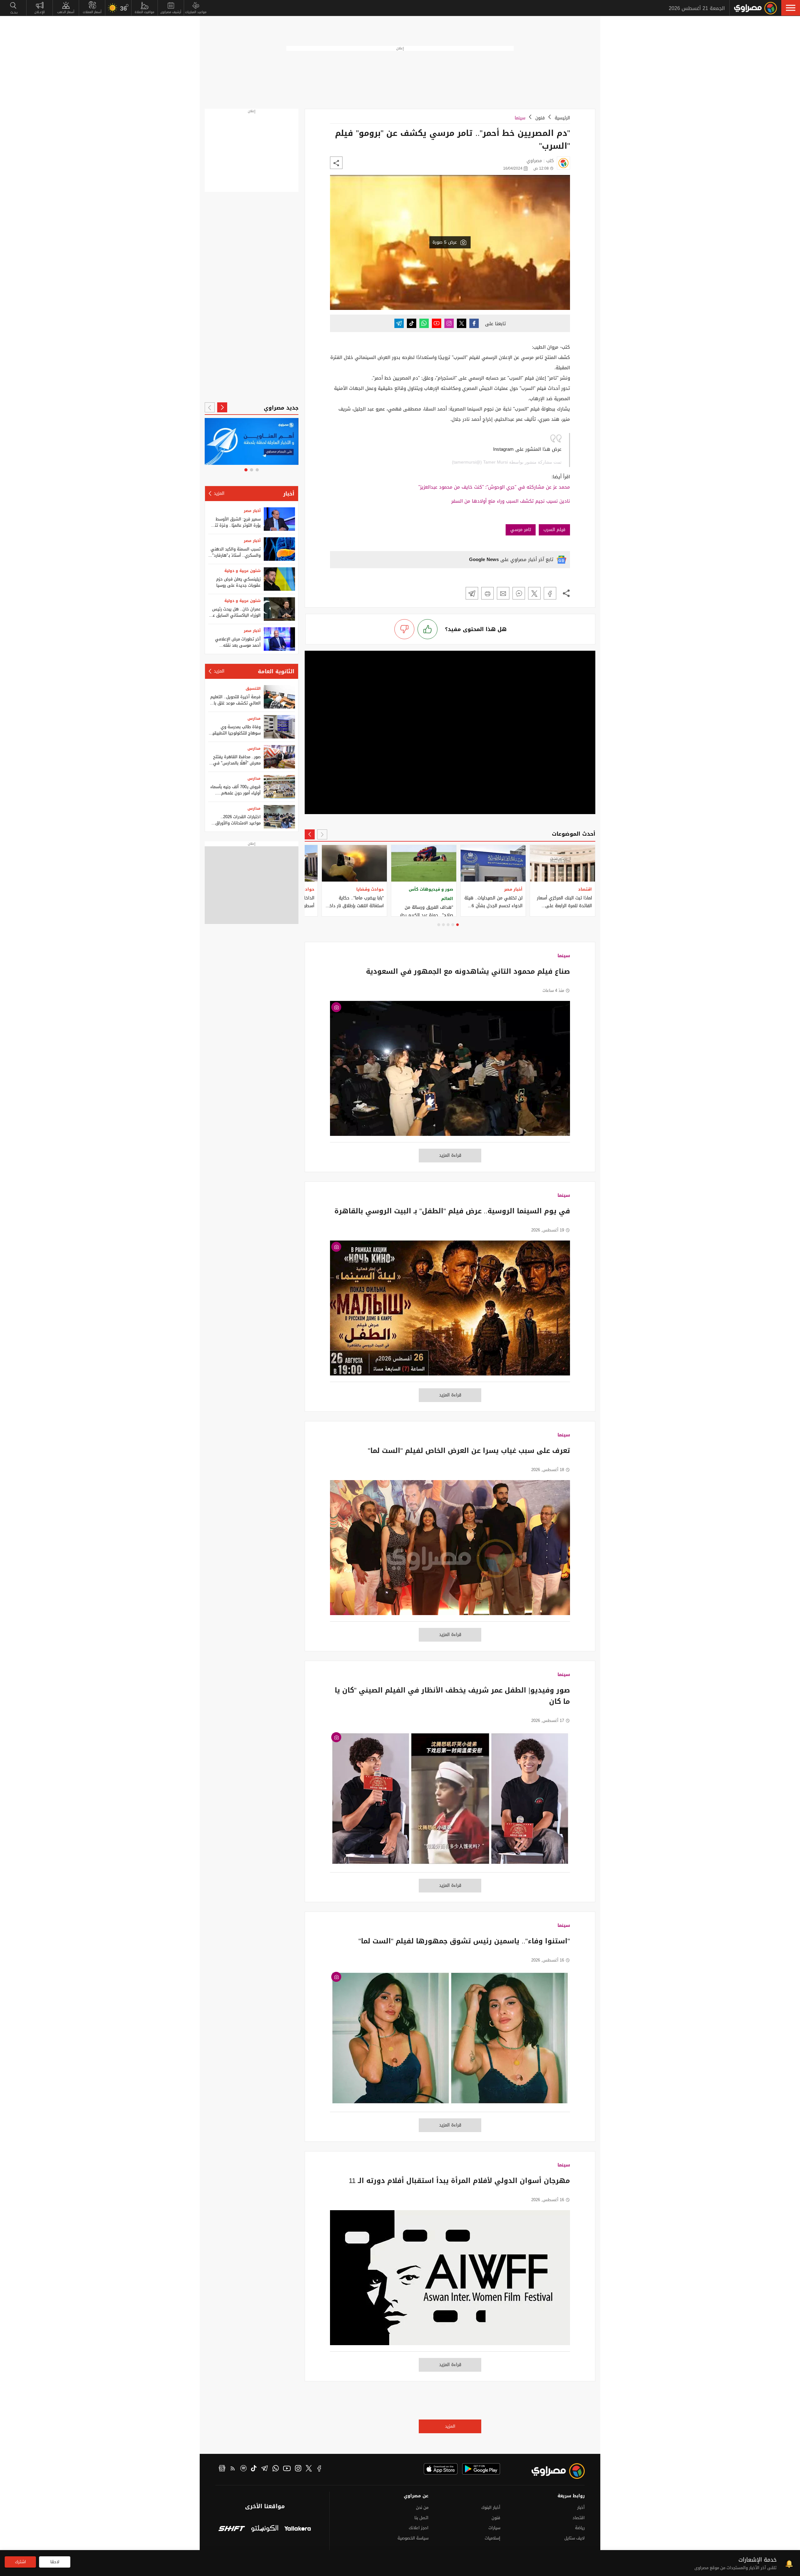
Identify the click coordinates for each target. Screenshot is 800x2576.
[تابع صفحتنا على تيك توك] (412, 323)
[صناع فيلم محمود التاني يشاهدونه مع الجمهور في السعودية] (450, 1072)
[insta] (298, 2469)
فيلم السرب (554, 530)
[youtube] (287, 2469)
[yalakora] (298, 2529)
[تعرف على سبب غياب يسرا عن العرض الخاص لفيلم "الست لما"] (450, 1551)
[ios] (441, 2469)
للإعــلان (40, 12)
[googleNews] (222, 2469)
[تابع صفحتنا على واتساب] (424, 323)
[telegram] (265, 2469)
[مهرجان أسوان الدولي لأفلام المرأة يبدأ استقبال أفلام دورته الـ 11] (450, 2281)
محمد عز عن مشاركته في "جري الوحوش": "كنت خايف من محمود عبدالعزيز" (494, 487)
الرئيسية (562, 118)
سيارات (494, 2528)
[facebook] (319, 2469)
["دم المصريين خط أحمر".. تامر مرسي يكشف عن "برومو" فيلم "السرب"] (550, 593)
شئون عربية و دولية (242, 571)
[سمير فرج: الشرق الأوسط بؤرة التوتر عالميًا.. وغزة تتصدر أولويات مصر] (279, 519)
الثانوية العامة (276, 671)
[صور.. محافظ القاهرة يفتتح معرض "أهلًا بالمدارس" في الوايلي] (279, 757)
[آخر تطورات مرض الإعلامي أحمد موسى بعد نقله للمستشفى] (279, 639)
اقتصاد (579, 2518)
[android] (481, 2469)
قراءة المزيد (450, 1155)
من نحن (422, 2507)
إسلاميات (492, 2538)
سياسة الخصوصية (413, 2538)
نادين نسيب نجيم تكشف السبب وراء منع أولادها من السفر (511, 501)
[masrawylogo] (552, 2471)
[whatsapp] (276, 2469)
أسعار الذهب (66, 12)
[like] (427, 629)
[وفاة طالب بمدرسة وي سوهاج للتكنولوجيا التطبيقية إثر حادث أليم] (279, 727)
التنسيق (253, 689)
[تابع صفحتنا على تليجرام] (399, 323)
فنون (540, 118)
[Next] (310, 834)
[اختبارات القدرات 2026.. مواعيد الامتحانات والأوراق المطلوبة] (279, 817)
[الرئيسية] (755, 8)
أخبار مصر (252, 511)
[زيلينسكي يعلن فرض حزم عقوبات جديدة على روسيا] (279, 579)
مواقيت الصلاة (145, 12)
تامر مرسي (521, 530)
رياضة (580, 2528)
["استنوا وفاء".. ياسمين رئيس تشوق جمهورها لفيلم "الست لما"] (450, 2041)
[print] (487, 593)
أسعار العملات (92, 12)
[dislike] (404, 629)
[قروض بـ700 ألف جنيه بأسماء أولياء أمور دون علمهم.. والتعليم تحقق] (279, 787)
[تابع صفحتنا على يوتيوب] (437, 323)
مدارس (254, 719)
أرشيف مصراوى (171, 12)
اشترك (20, 2562)
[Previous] (322, 834)
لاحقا (55, 2562)
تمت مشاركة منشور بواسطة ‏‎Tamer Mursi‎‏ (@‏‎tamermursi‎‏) (507, 462)
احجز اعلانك (419, 2528)
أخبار (289, 494)
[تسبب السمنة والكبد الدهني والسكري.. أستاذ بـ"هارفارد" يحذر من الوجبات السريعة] (279, 549)
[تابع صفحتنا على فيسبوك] (474, 323)
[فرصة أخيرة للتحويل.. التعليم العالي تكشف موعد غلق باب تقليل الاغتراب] (279, 697)
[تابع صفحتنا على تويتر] (462, 323)
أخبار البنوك (491, 2507)
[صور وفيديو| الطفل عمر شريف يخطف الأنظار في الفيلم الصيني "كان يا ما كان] (450, 1802)
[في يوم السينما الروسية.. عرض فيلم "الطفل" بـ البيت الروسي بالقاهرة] (450, 1311)
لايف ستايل (575, 2538)
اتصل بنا (421, 2518)
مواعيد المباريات (196, 12)
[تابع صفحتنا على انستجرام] (449, 323)
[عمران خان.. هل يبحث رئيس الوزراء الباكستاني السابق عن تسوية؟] (279, 609)
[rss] (233, 2469)
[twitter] (309, 2469)
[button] (791, 8)
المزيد (450, 2426)
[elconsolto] (265, 2529)
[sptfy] (243, 2469)
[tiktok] (254, 2469)
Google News (484, 559)
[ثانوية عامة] (253, 441)
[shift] (232, 2529)
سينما (520, 118)
